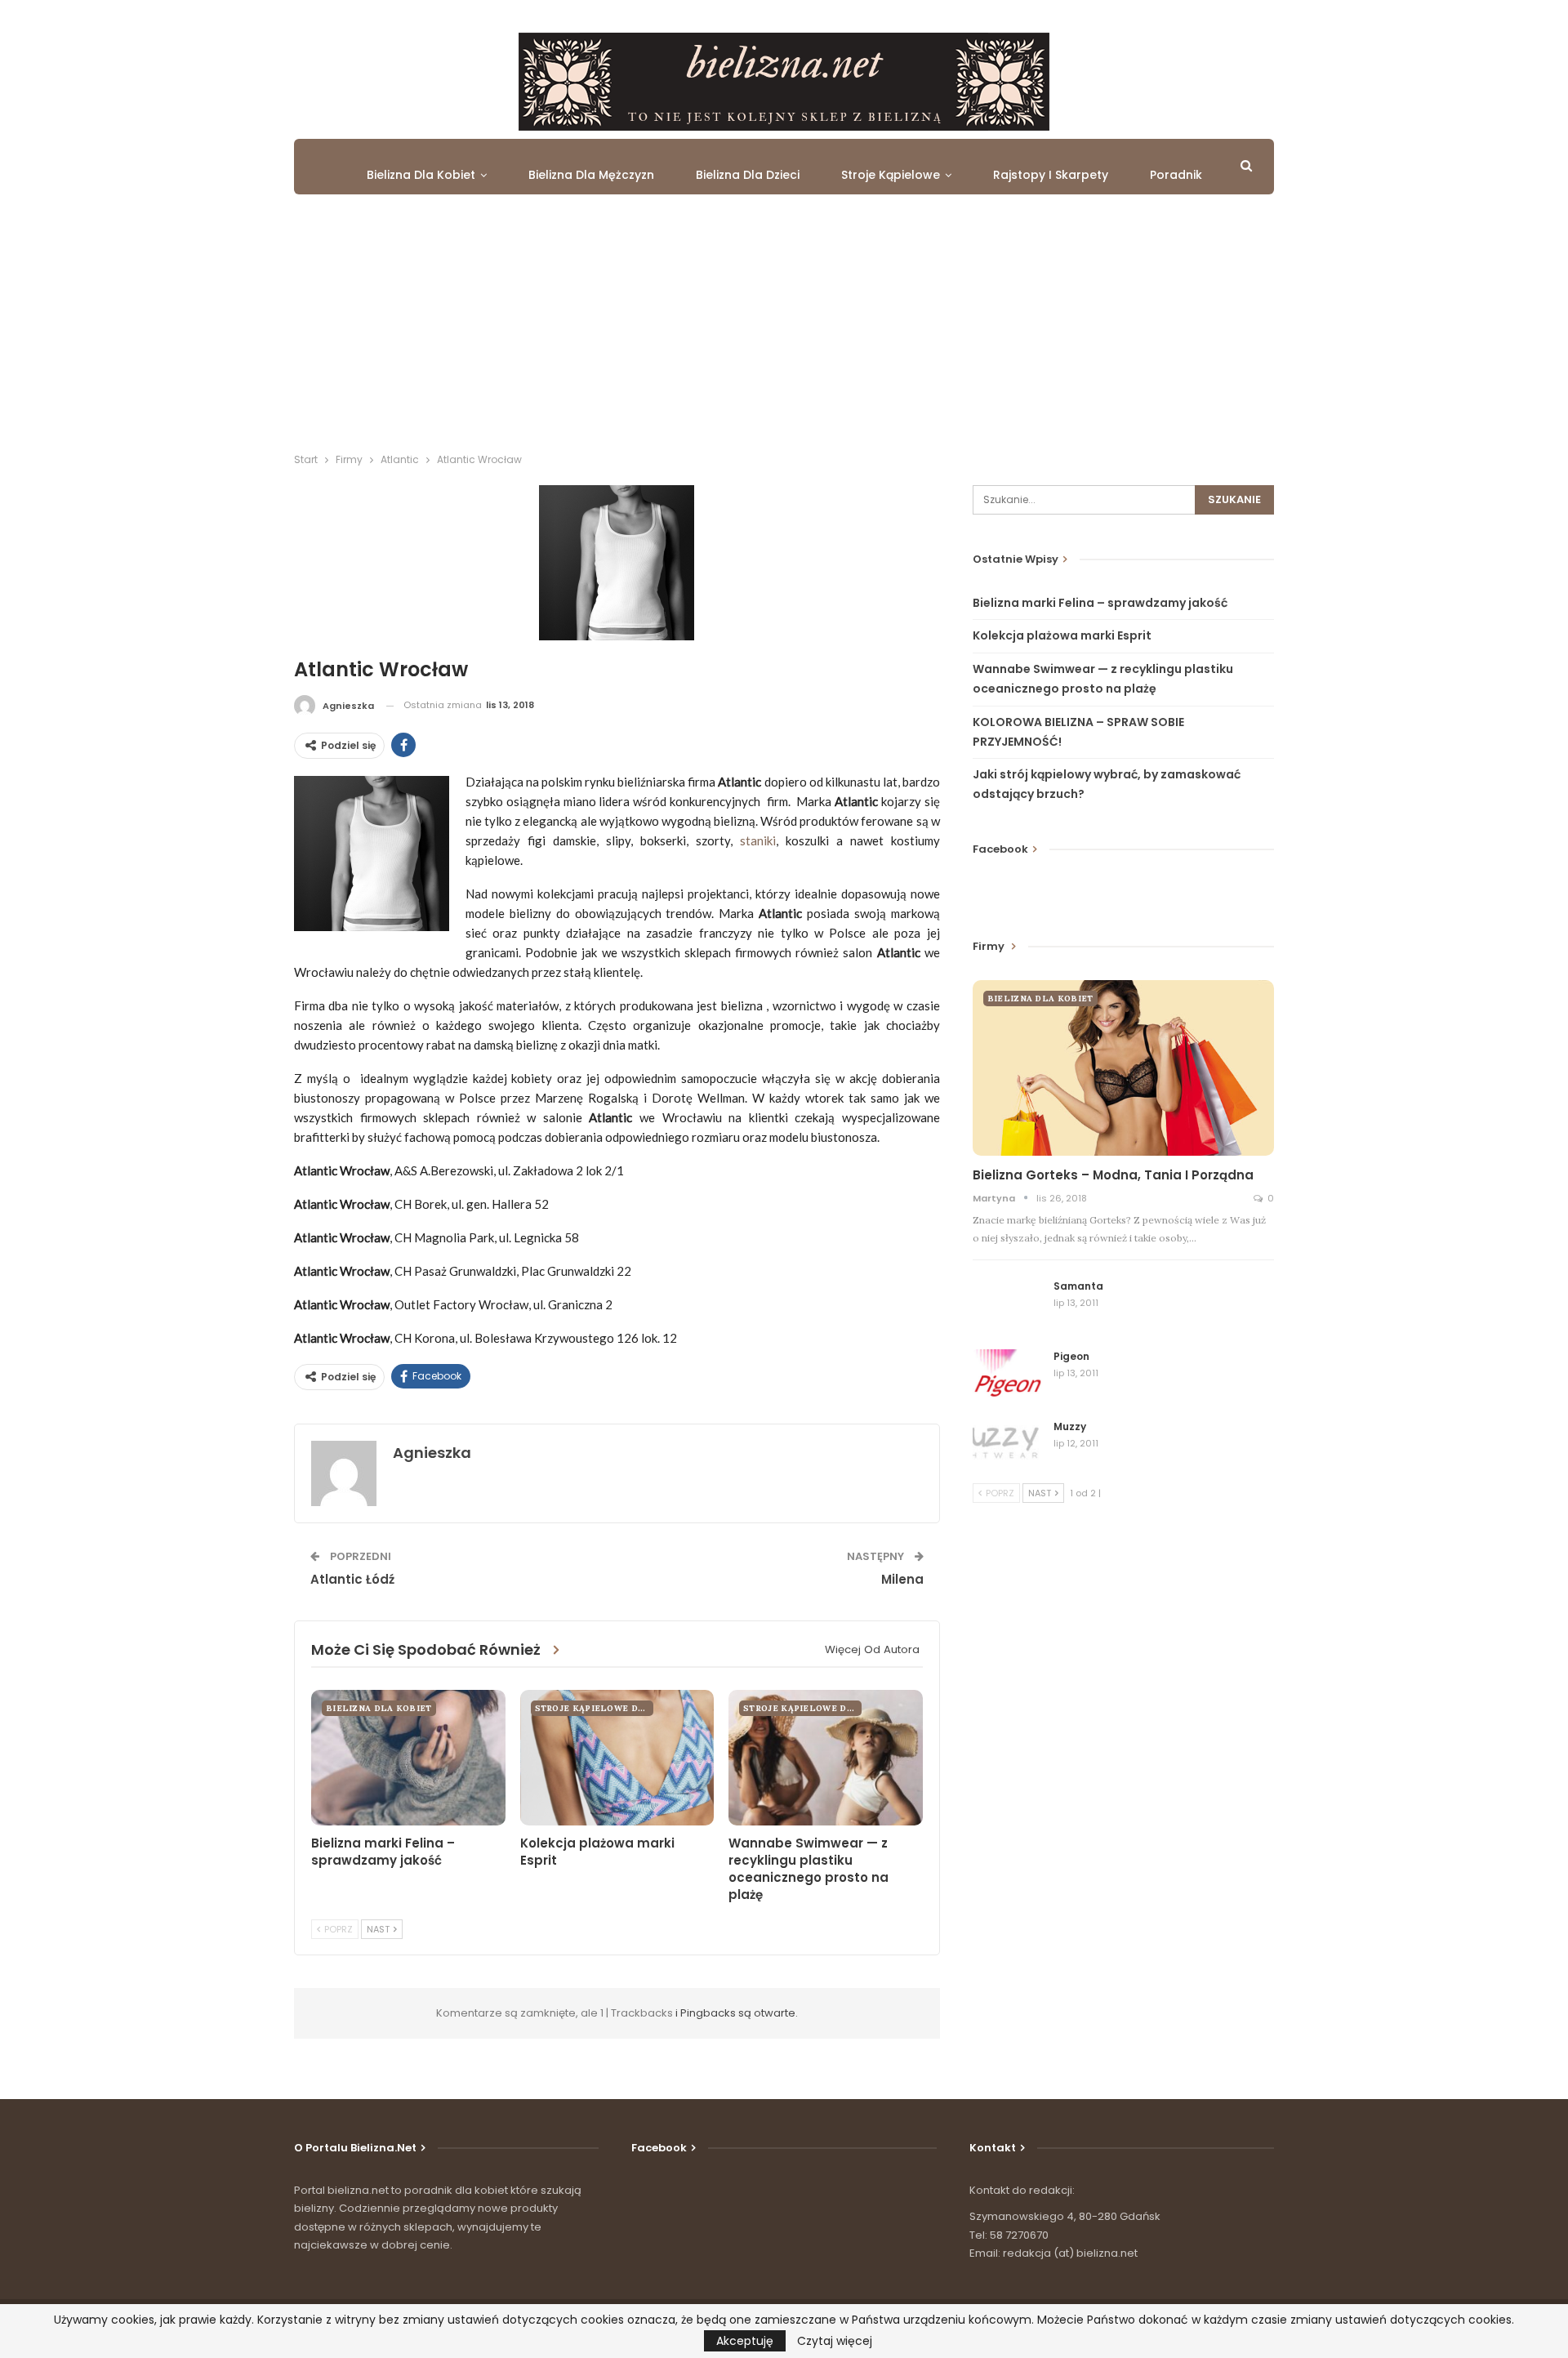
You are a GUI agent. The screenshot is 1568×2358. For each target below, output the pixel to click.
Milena (902, 1579)
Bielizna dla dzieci (748, 175)
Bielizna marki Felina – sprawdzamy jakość (1100, 603)
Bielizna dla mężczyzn (591, 175)
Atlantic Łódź (352, 1579)
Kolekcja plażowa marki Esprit (1062, 635)
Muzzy (1070, 1426)
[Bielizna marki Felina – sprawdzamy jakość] (408, 1758)
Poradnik (1176, 175)
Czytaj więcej (835, 2341)
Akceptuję (745, 2341)
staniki (758, 840)
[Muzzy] (1008, 1446)
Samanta (1078, 1286)
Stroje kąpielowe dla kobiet (594, 1708)
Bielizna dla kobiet (421, 175)
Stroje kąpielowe (891, 175)
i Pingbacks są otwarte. (737, 2013)
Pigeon (1071, 1356)
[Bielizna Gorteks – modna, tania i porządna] (1123, 1068)
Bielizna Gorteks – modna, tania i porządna (1113, 1175)
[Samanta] (1008, 1305)
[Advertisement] (784, 328)
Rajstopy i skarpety (1051, 175)
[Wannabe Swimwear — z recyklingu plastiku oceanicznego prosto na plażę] (826, 1758)
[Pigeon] (1008, 1375)
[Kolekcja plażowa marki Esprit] (617, 1758)
